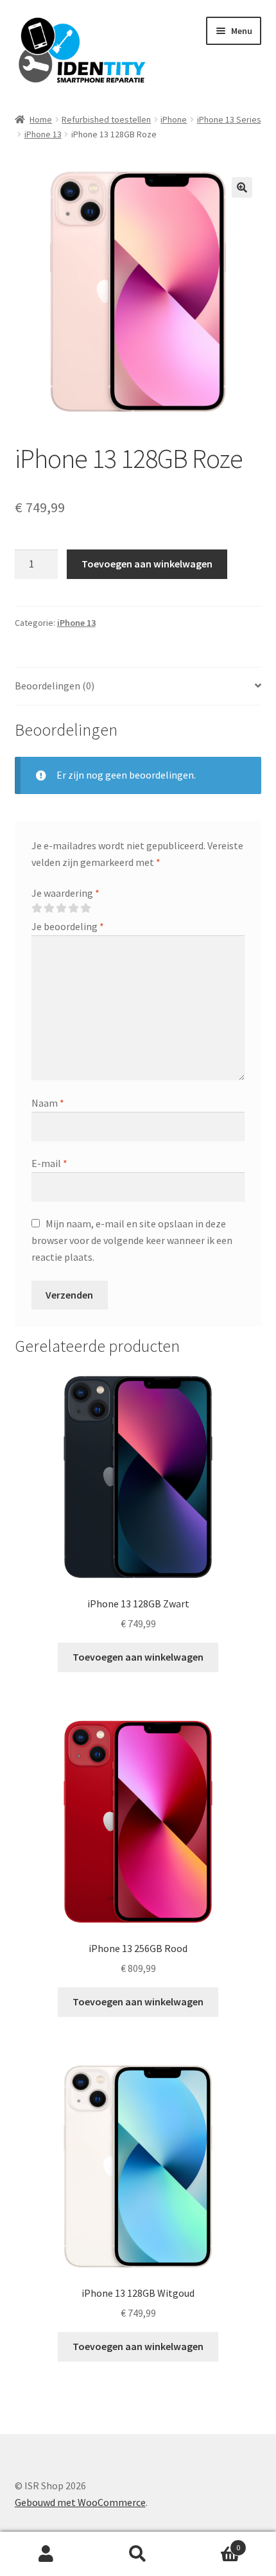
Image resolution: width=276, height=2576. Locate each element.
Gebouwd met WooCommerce (80, 2502)
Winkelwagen (212, 2543)
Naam (48, 1103)
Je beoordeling (68, 926)
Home (41, 119)
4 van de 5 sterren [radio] (73, 908)
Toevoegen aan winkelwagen (147, 564)
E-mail (49, 1163)
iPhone (174, 119)
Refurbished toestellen (106, 119)
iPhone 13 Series (229, 119)
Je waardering (65, 893)
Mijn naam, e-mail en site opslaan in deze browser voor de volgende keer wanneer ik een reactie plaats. (132, 1240)
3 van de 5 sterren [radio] (61, 908)
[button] (242, 187)
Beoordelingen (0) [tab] (55, 686)
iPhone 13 (43, 134)
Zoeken (138, 2554)
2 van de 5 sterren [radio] (49, 908)
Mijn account (46, 2554)
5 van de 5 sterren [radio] (85, 908)
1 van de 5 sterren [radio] (37, 908)
